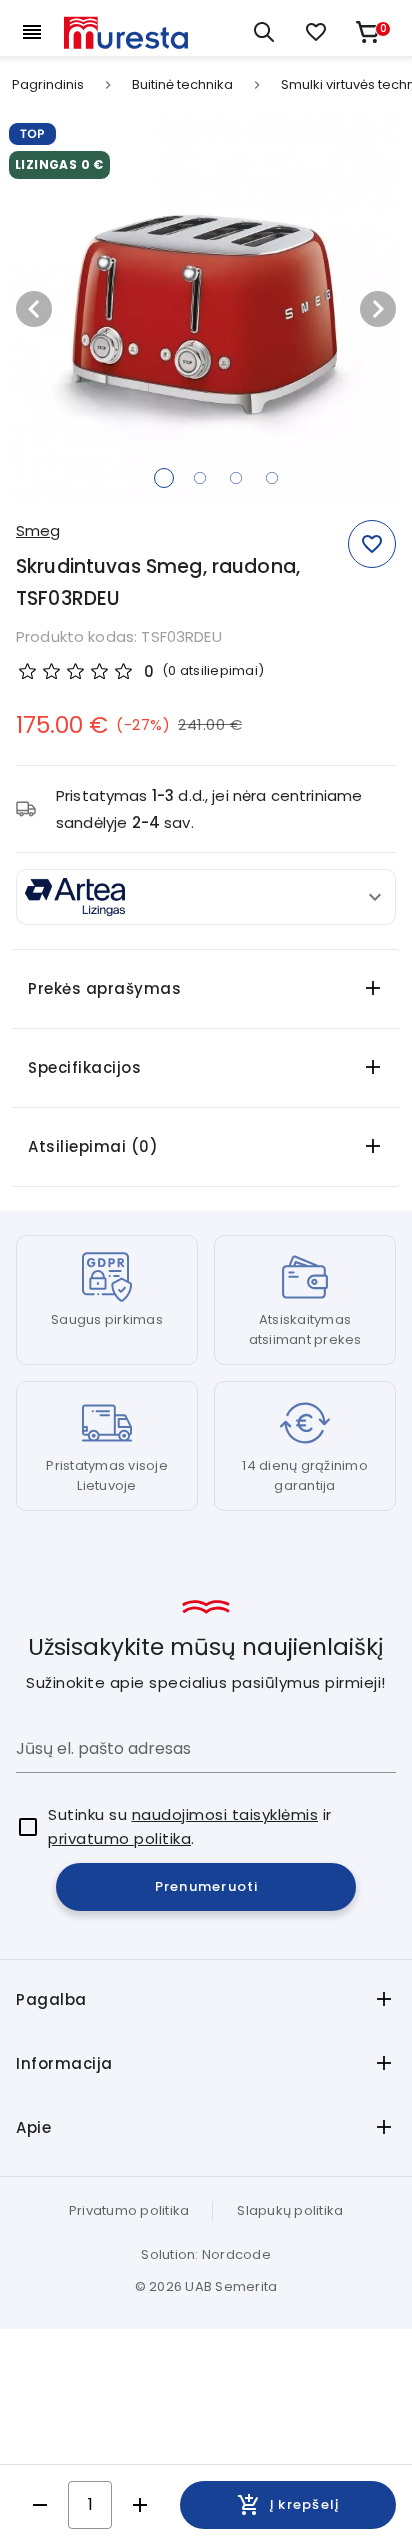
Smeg (38, 530)
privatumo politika (119, 1838)
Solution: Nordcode (206, 2254)
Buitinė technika (182, 85)
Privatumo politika (129, 2210)
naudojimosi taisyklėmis (225, 1814)
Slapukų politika (290, 2210)
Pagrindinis (48, 85)
